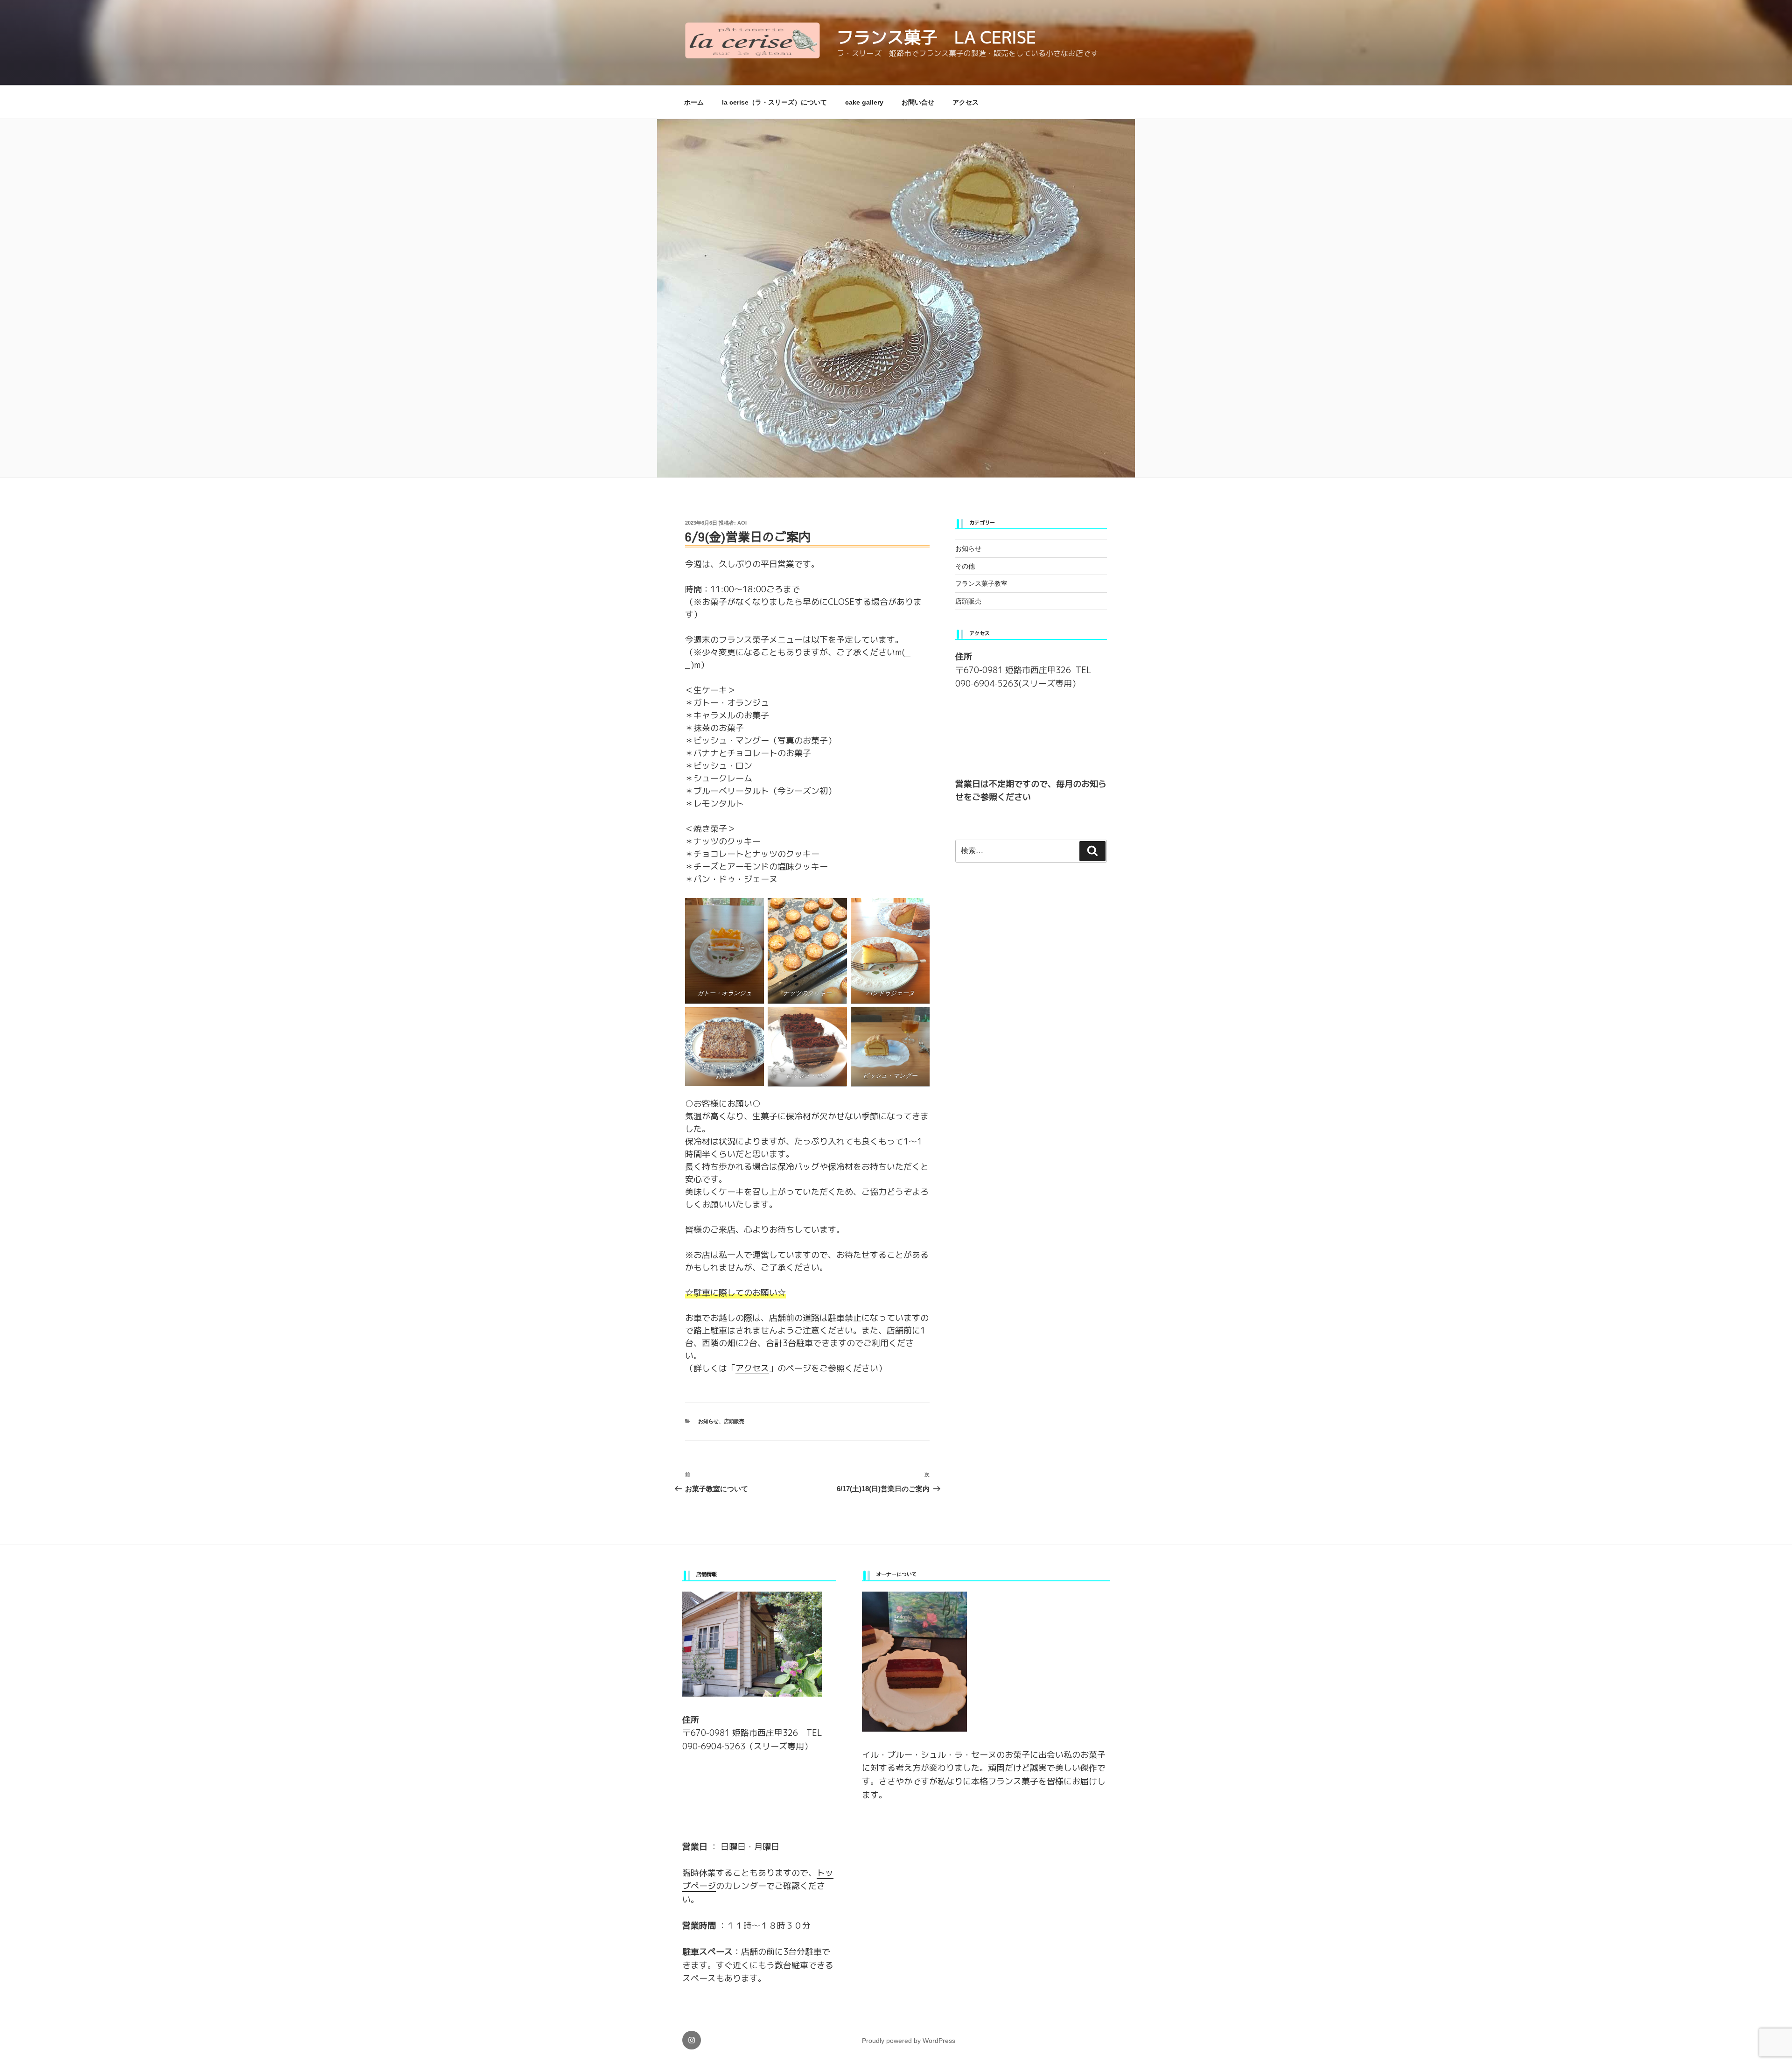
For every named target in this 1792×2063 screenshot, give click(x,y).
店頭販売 (734, 1421)
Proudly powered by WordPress (909, 2041)
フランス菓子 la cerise (936, 37)
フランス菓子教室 (981, 583)
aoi (742, 523)
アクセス (966, 102)
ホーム (694, 102)
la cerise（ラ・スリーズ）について (774, 102)
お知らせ (708, 1421)
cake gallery (864, 102)
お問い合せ (918, 102)
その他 (965, 566)
